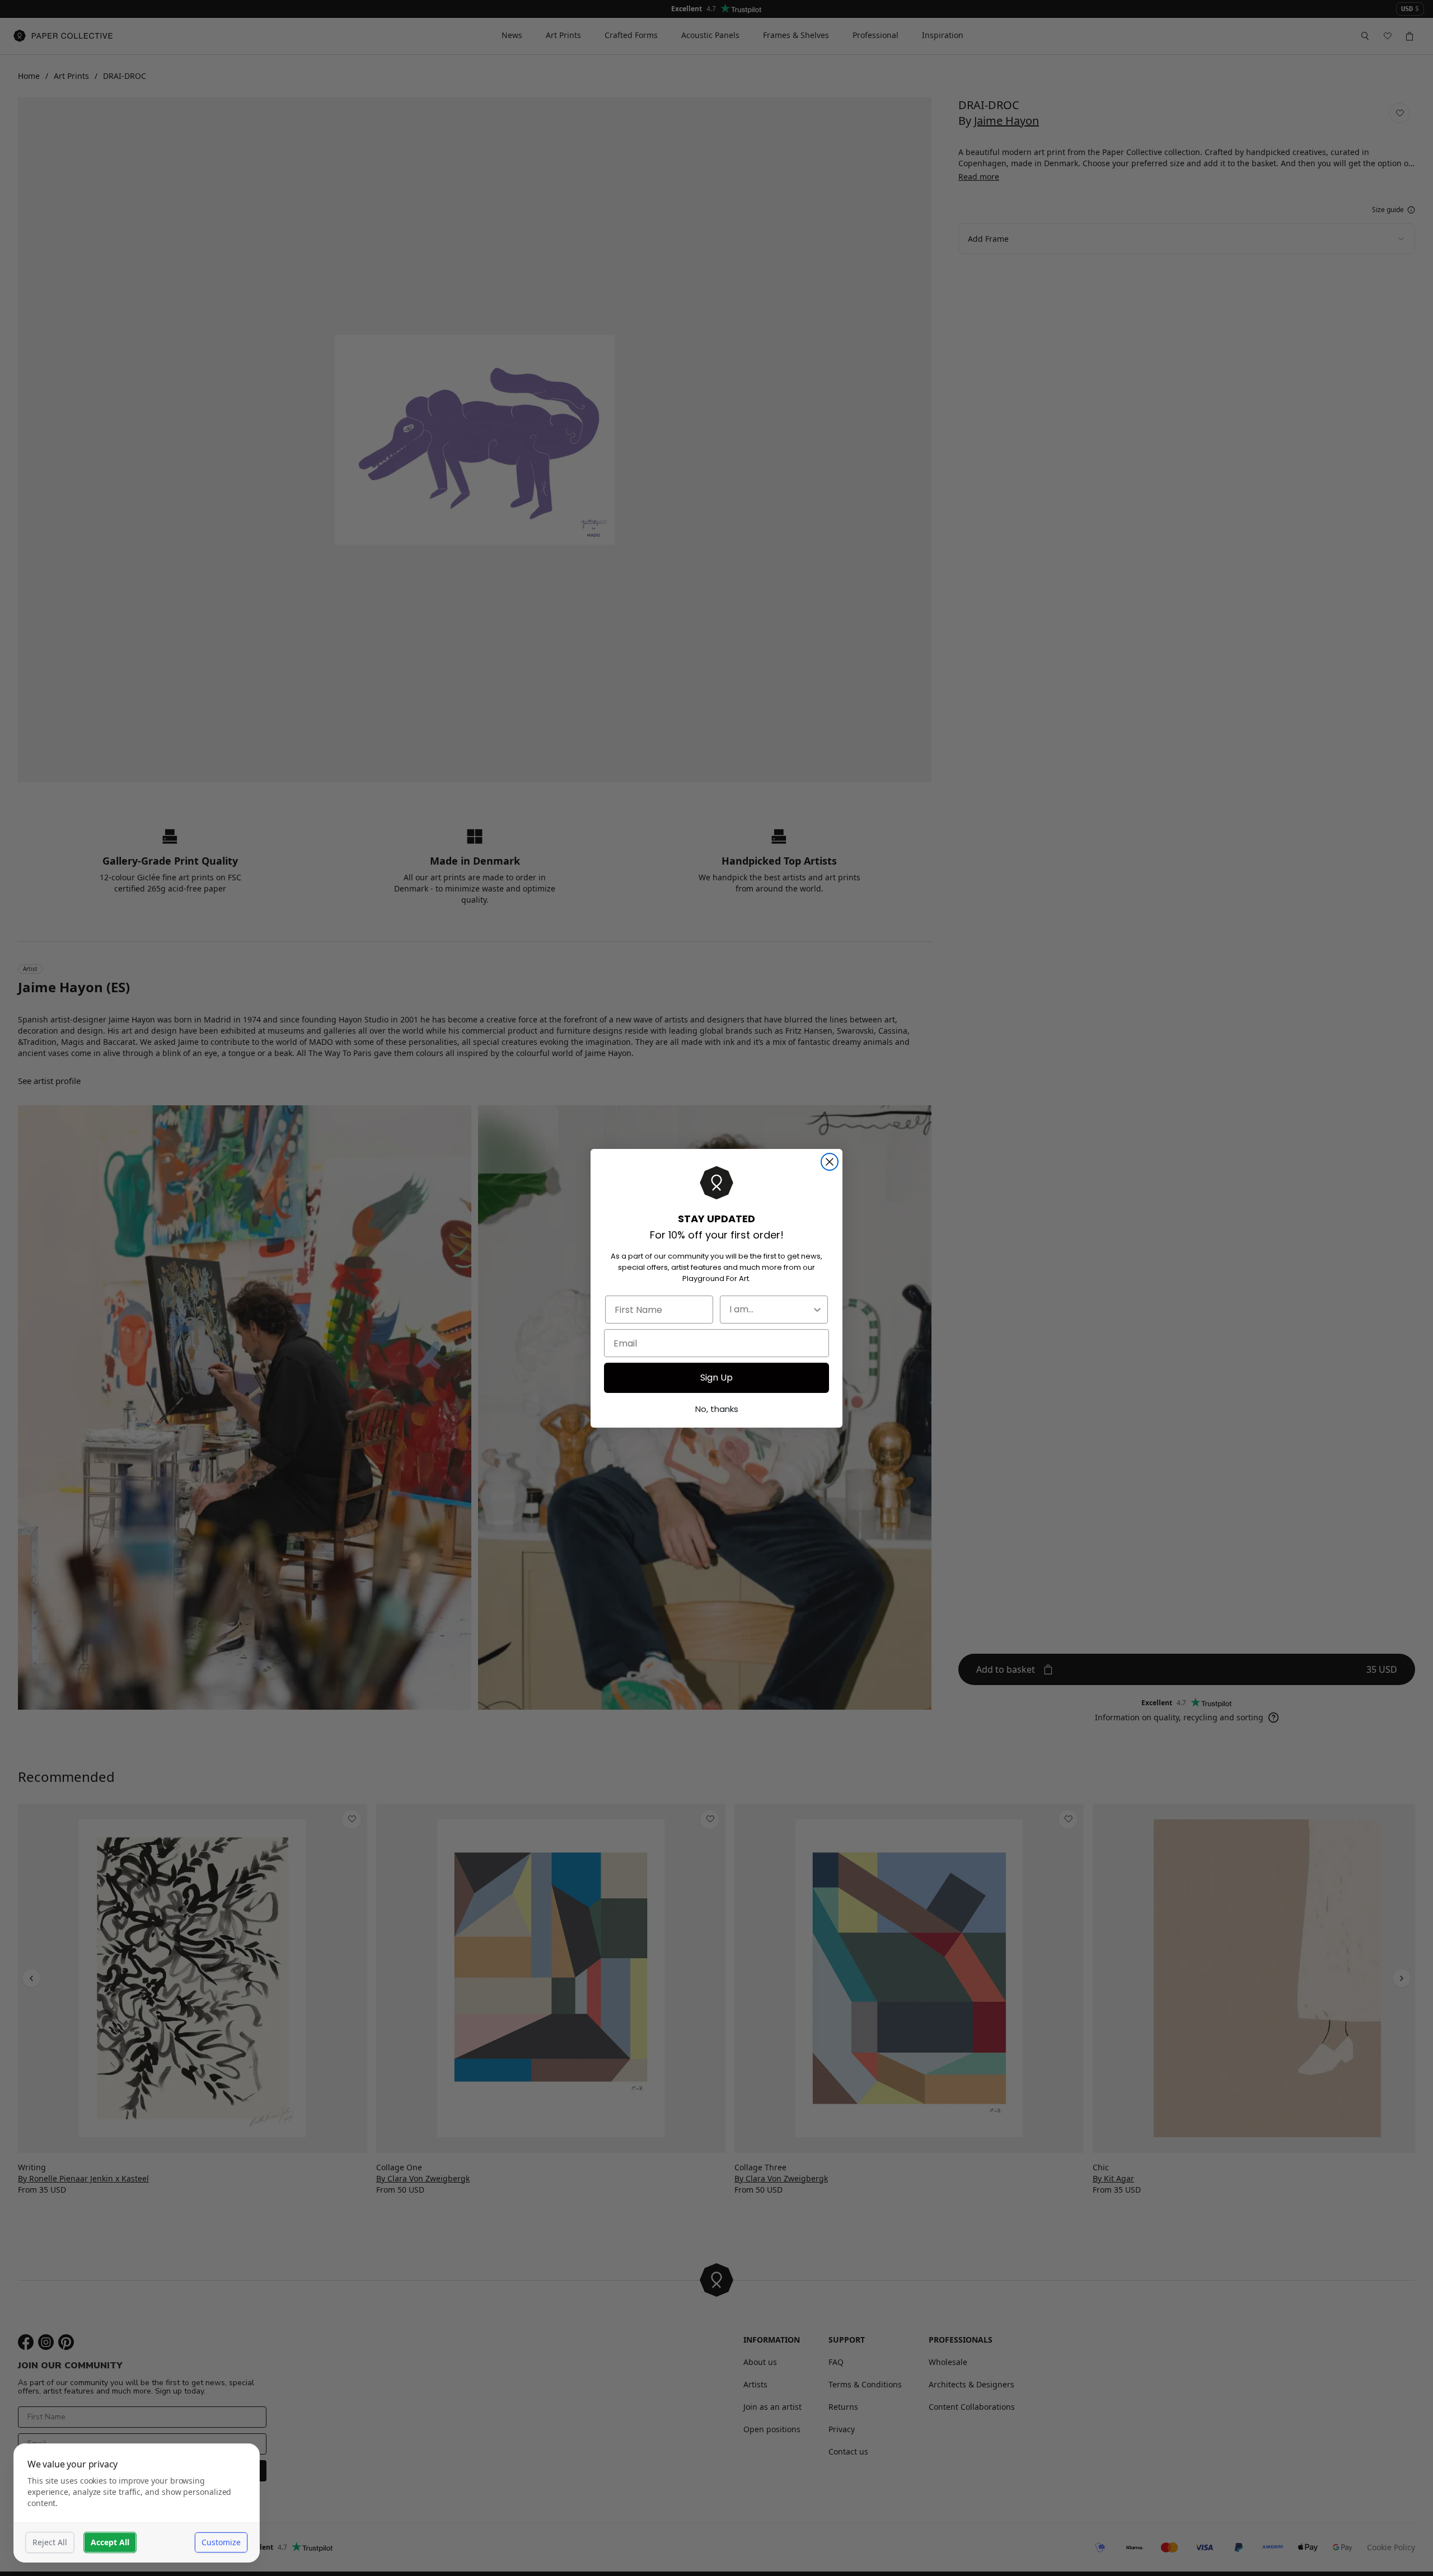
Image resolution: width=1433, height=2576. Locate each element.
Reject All (50, 2542)
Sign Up (716, 1378)
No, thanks (717, 1409)
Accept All (110, 2542)
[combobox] (771, 1310)
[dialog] (137, 2503)
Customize (221, 2542)
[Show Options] (817, 1310)
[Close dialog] (830, 1162)
